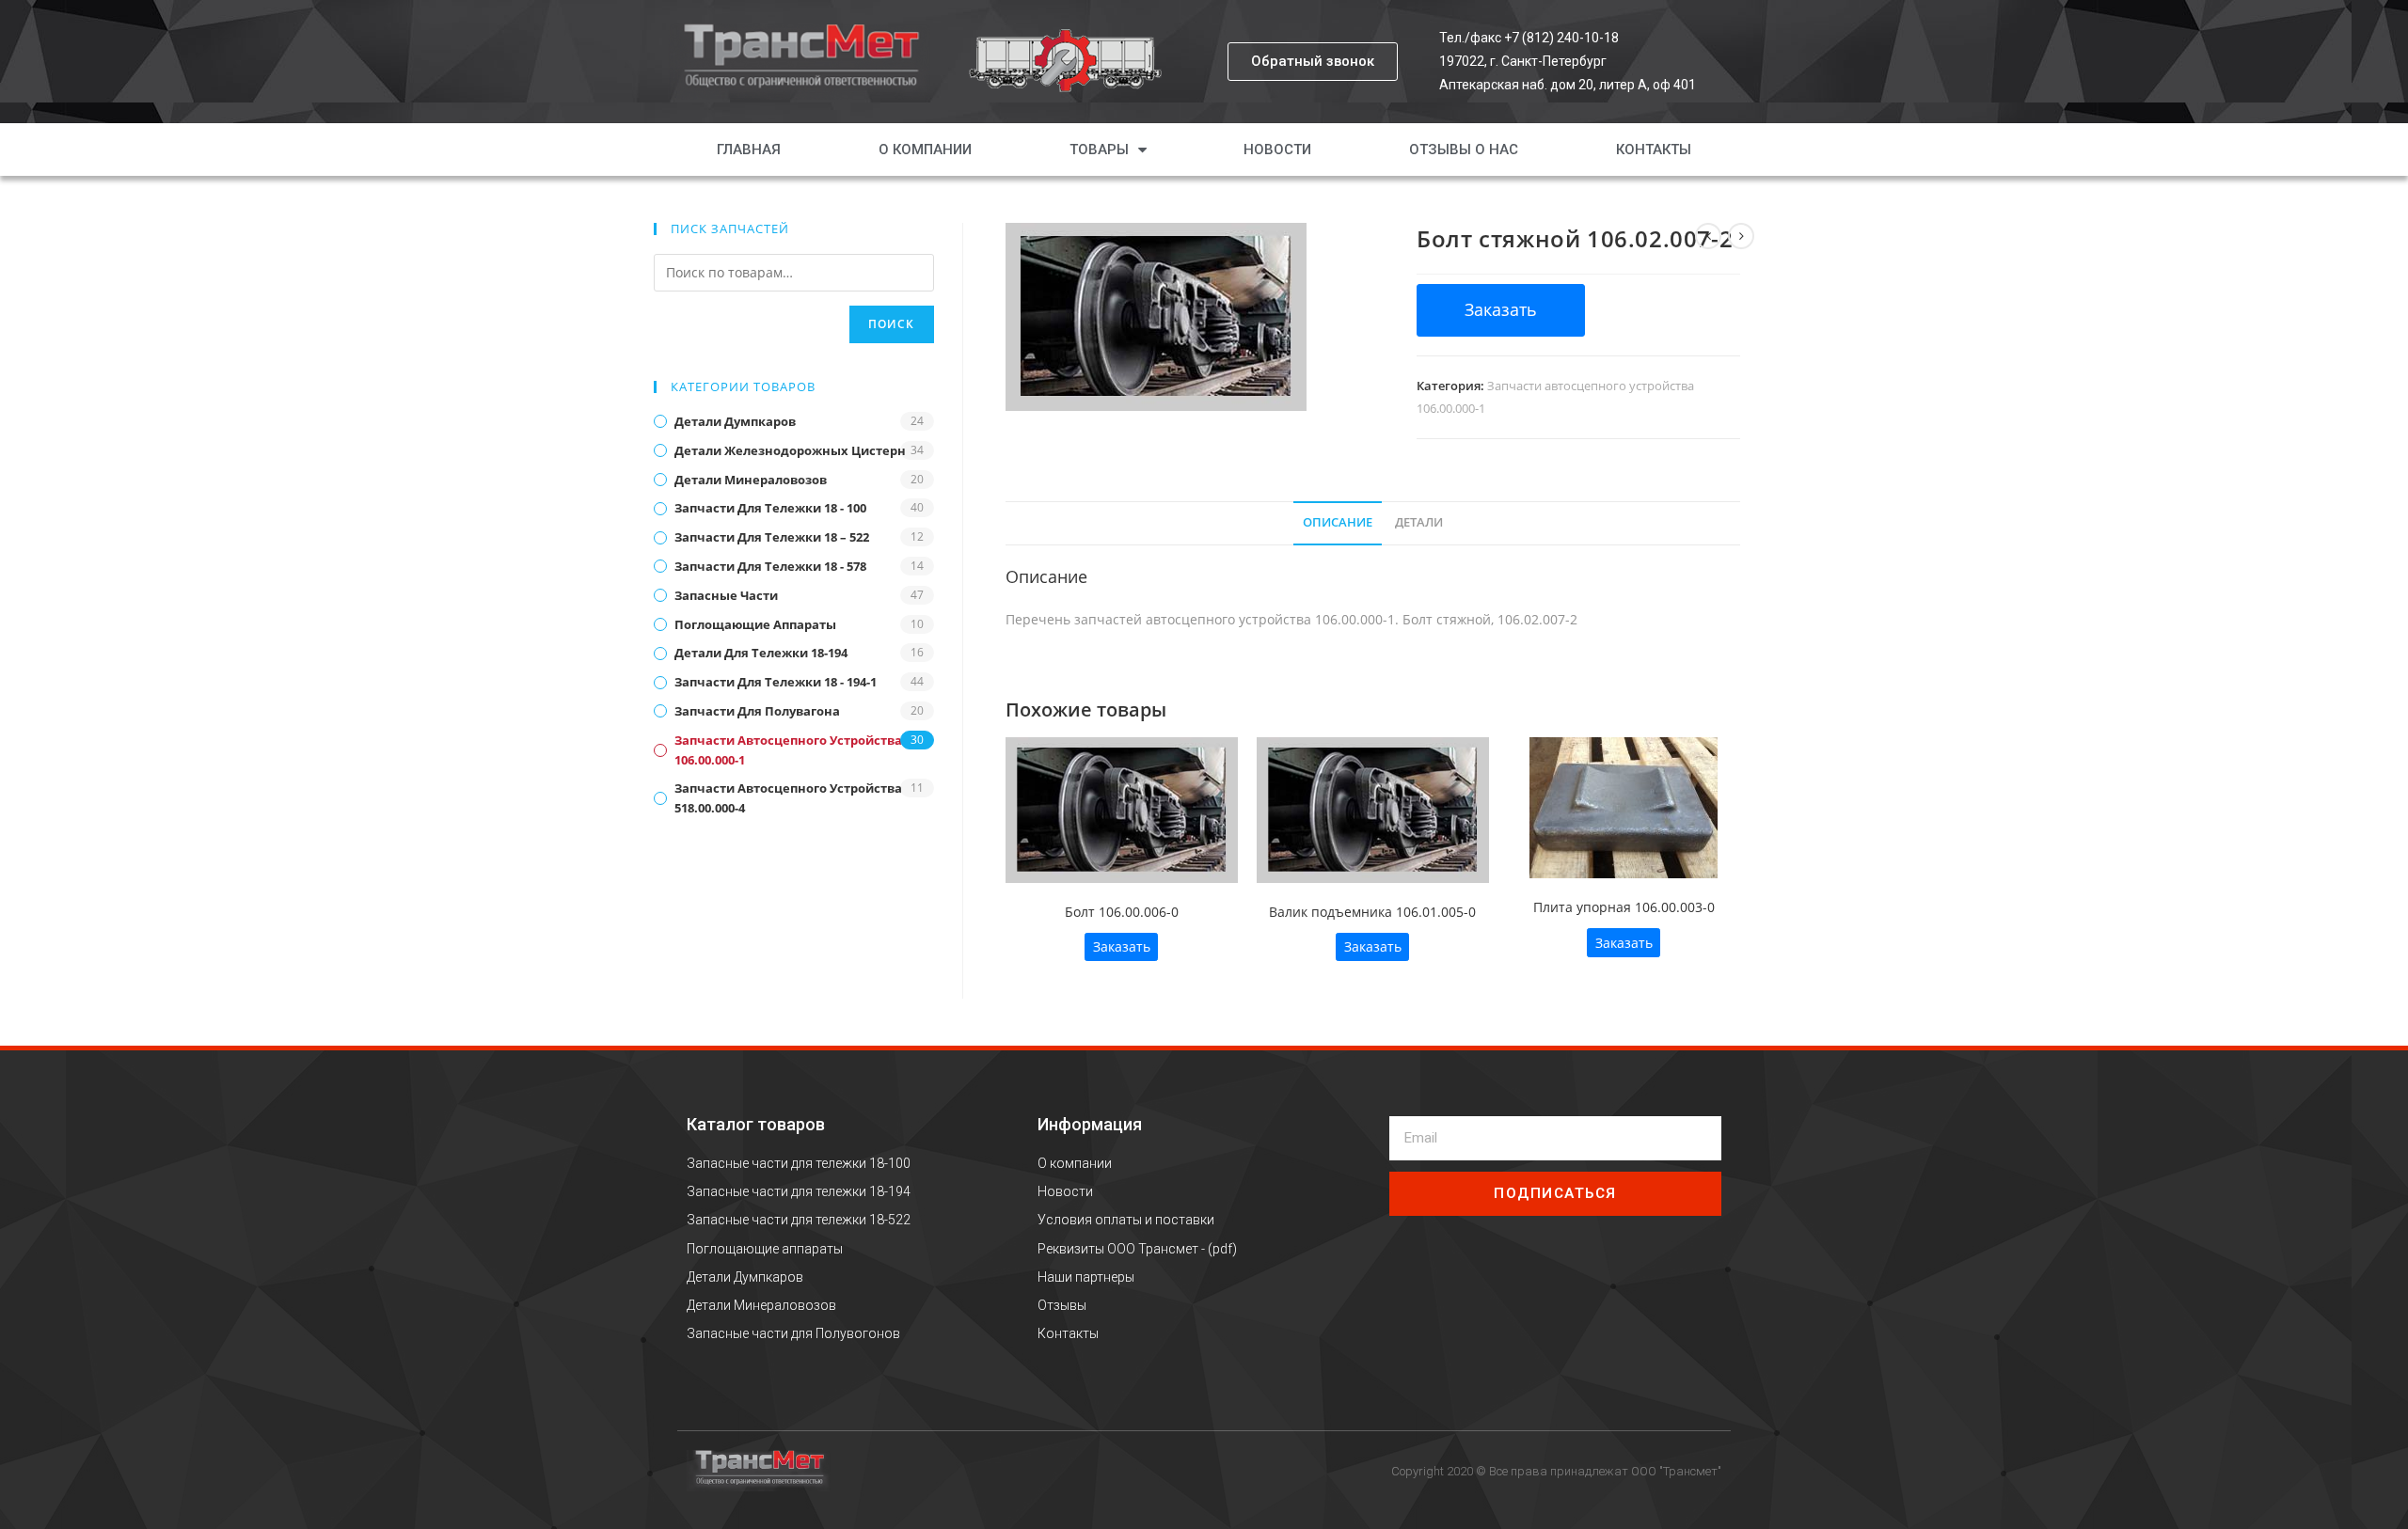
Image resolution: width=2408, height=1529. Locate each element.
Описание (1338, 522)
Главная (749, 150)
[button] (1313, 62)
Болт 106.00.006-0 (1122, 912)
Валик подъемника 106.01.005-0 (1372, 912)
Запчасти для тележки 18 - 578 (770, 566)
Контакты (1654, 150)
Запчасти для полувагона (757, 711)
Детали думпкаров (735, 421)
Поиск (892, 324)
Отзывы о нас (1464, 150)
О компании (925, 150)
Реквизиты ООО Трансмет (1118, 1249)
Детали (1419, 522)
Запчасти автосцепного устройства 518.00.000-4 (788, 798)
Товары (1099, 150)
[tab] (1338, 523)
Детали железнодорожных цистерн (790, 450)
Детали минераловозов (751, 480)
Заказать (1122, 946)
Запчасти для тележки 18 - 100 (770, 508)
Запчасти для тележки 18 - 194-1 (776, 682)
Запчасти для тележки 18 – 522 (772, 537)
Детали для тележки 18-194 (761, 653)
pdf (1222, 1249)
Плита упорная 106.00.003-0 (1624, 907)
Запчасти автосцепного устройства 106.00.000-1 (788, 750)
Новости (1277, 150)
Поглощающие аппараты (755, 624)
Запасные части (726, 595)
